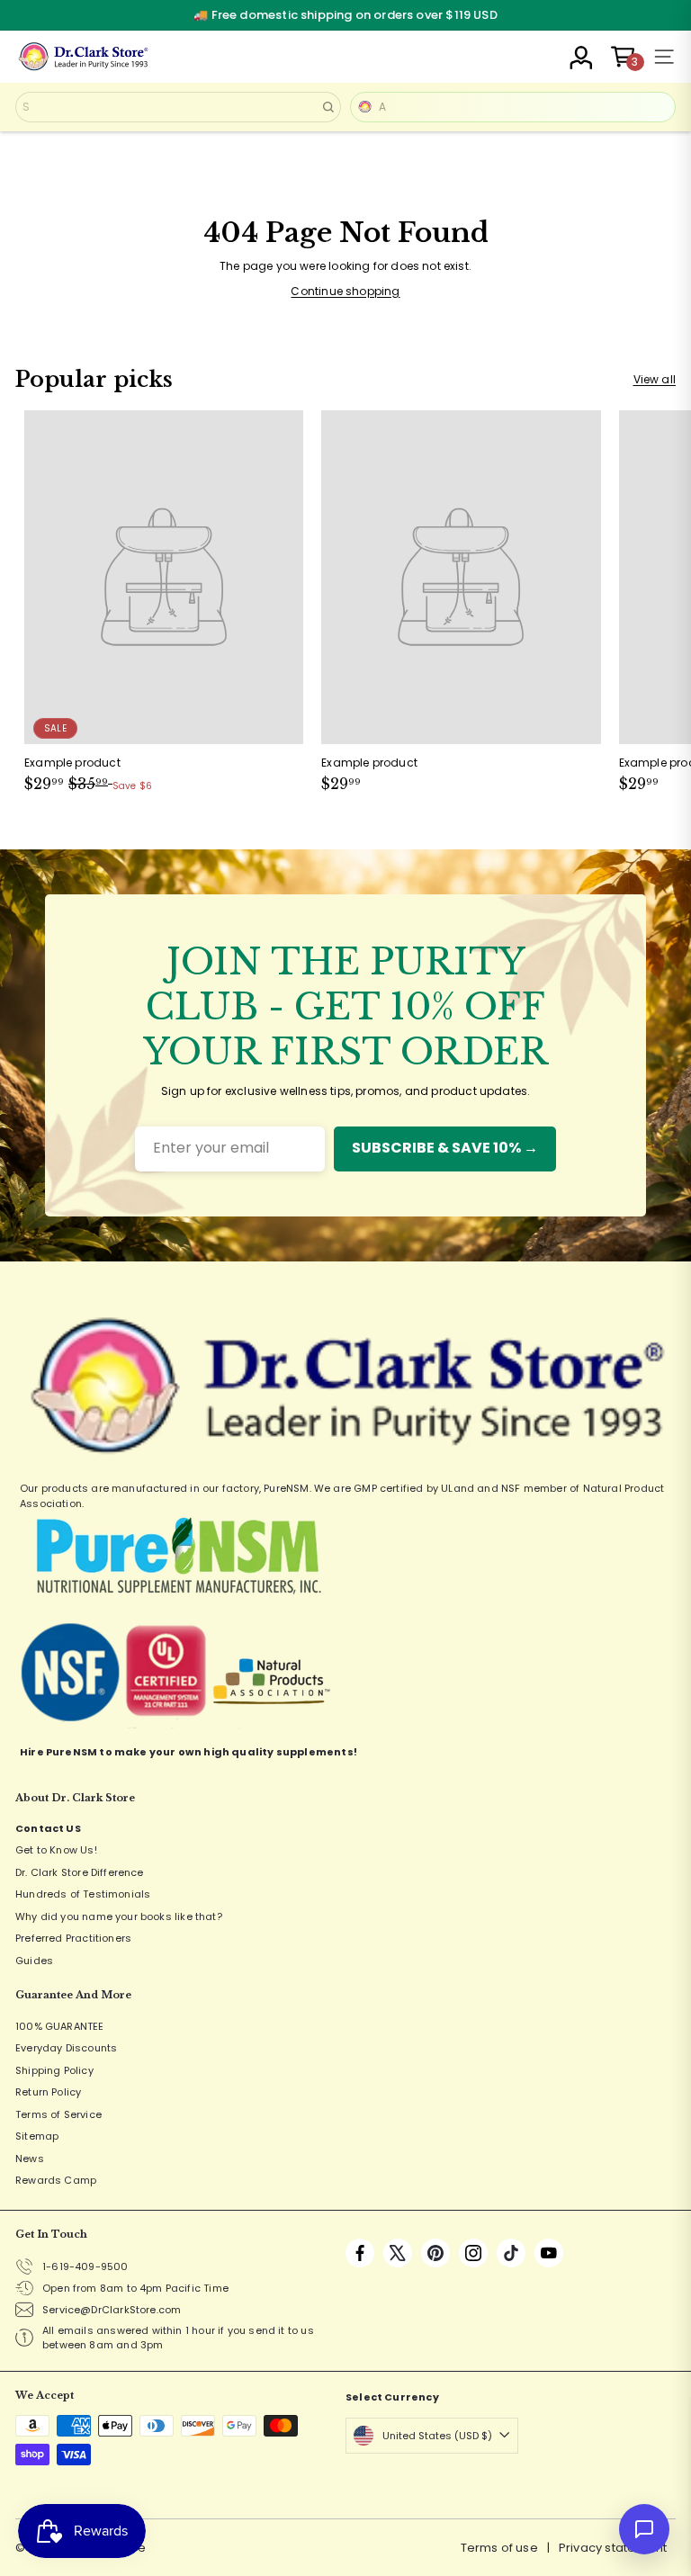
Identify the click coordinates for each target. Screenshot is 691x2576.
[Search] (328, 107)
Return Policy (48, 2092)
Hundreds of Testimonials (83, 1894)
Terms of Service (58, 2114)
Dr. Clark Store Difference (80, 1872)
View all (655, 379)
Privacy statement (613, 2548)
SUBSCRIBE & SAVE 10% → (445, 1148)
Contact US (48, 1828)
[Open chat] (644, 2529)
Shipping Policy (54, 2070)
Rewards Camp (56, 2180)
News (30, 2159)
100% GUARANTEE (60, 2026)
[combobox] (178, 107)
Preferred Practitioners (73, 1938)
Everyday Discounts (66, 2048)
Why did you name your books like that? (119, 1916)
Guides (34, 1961)
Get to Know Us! (56, 1850)
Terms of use (499, 2548)
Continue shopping (345, 291)
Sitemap (37, 2136)
